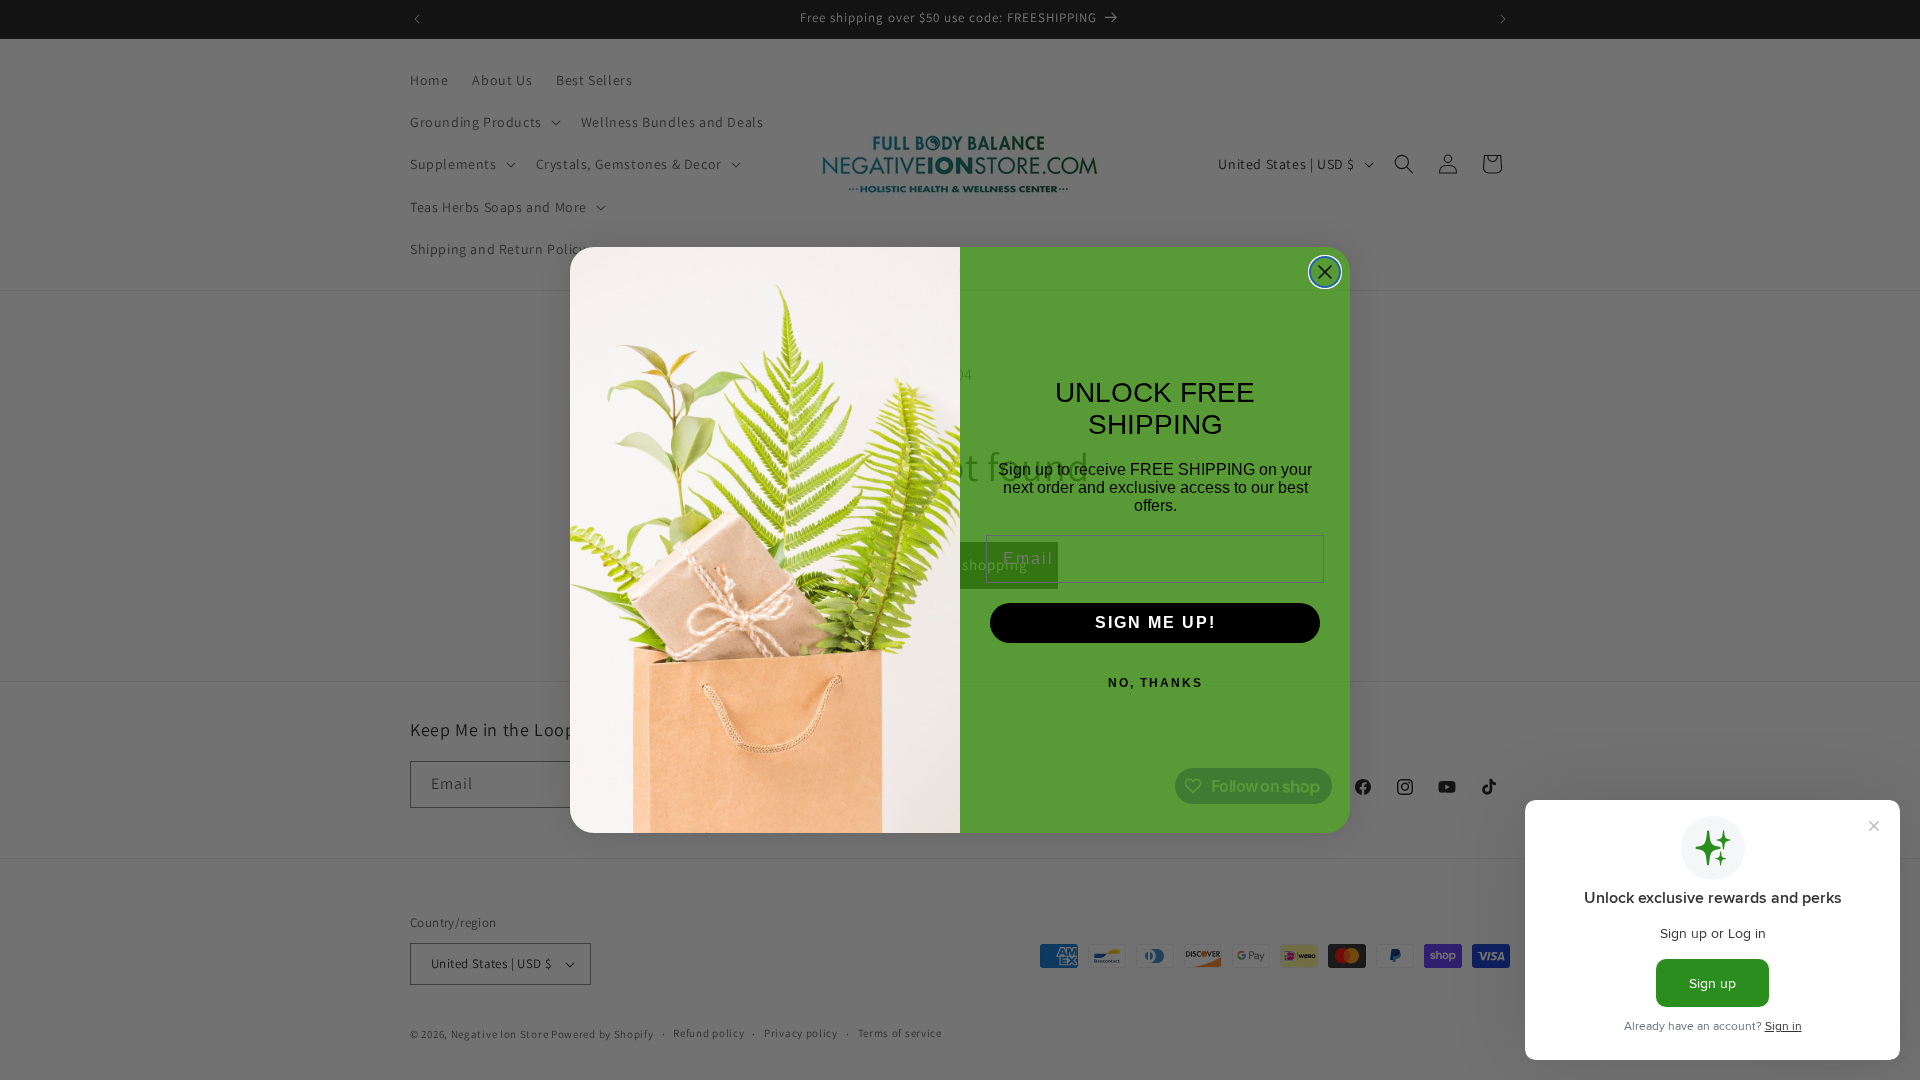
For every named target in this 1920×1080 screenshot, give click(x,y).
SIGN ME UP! (1155, 622)
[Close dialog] (1325, 272)
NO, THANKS (1155, 683)
